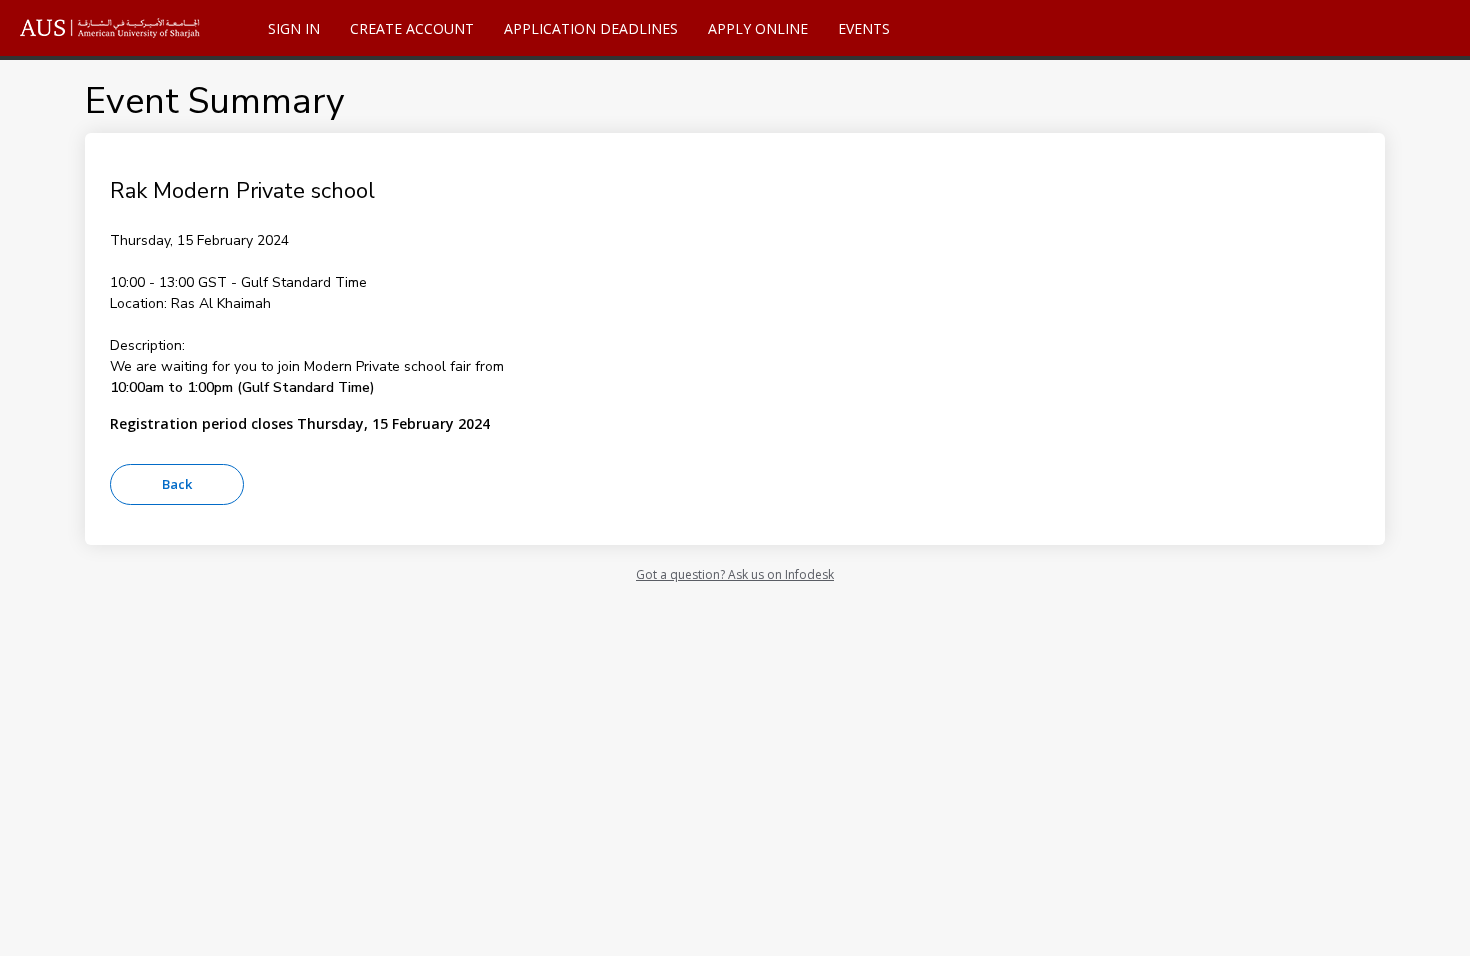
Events (864, 28)
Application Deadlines (591, 28)
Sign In (294, 28)
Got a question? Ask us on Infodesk (735, 574)
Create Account (412, 28)
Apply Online (758, 28)
